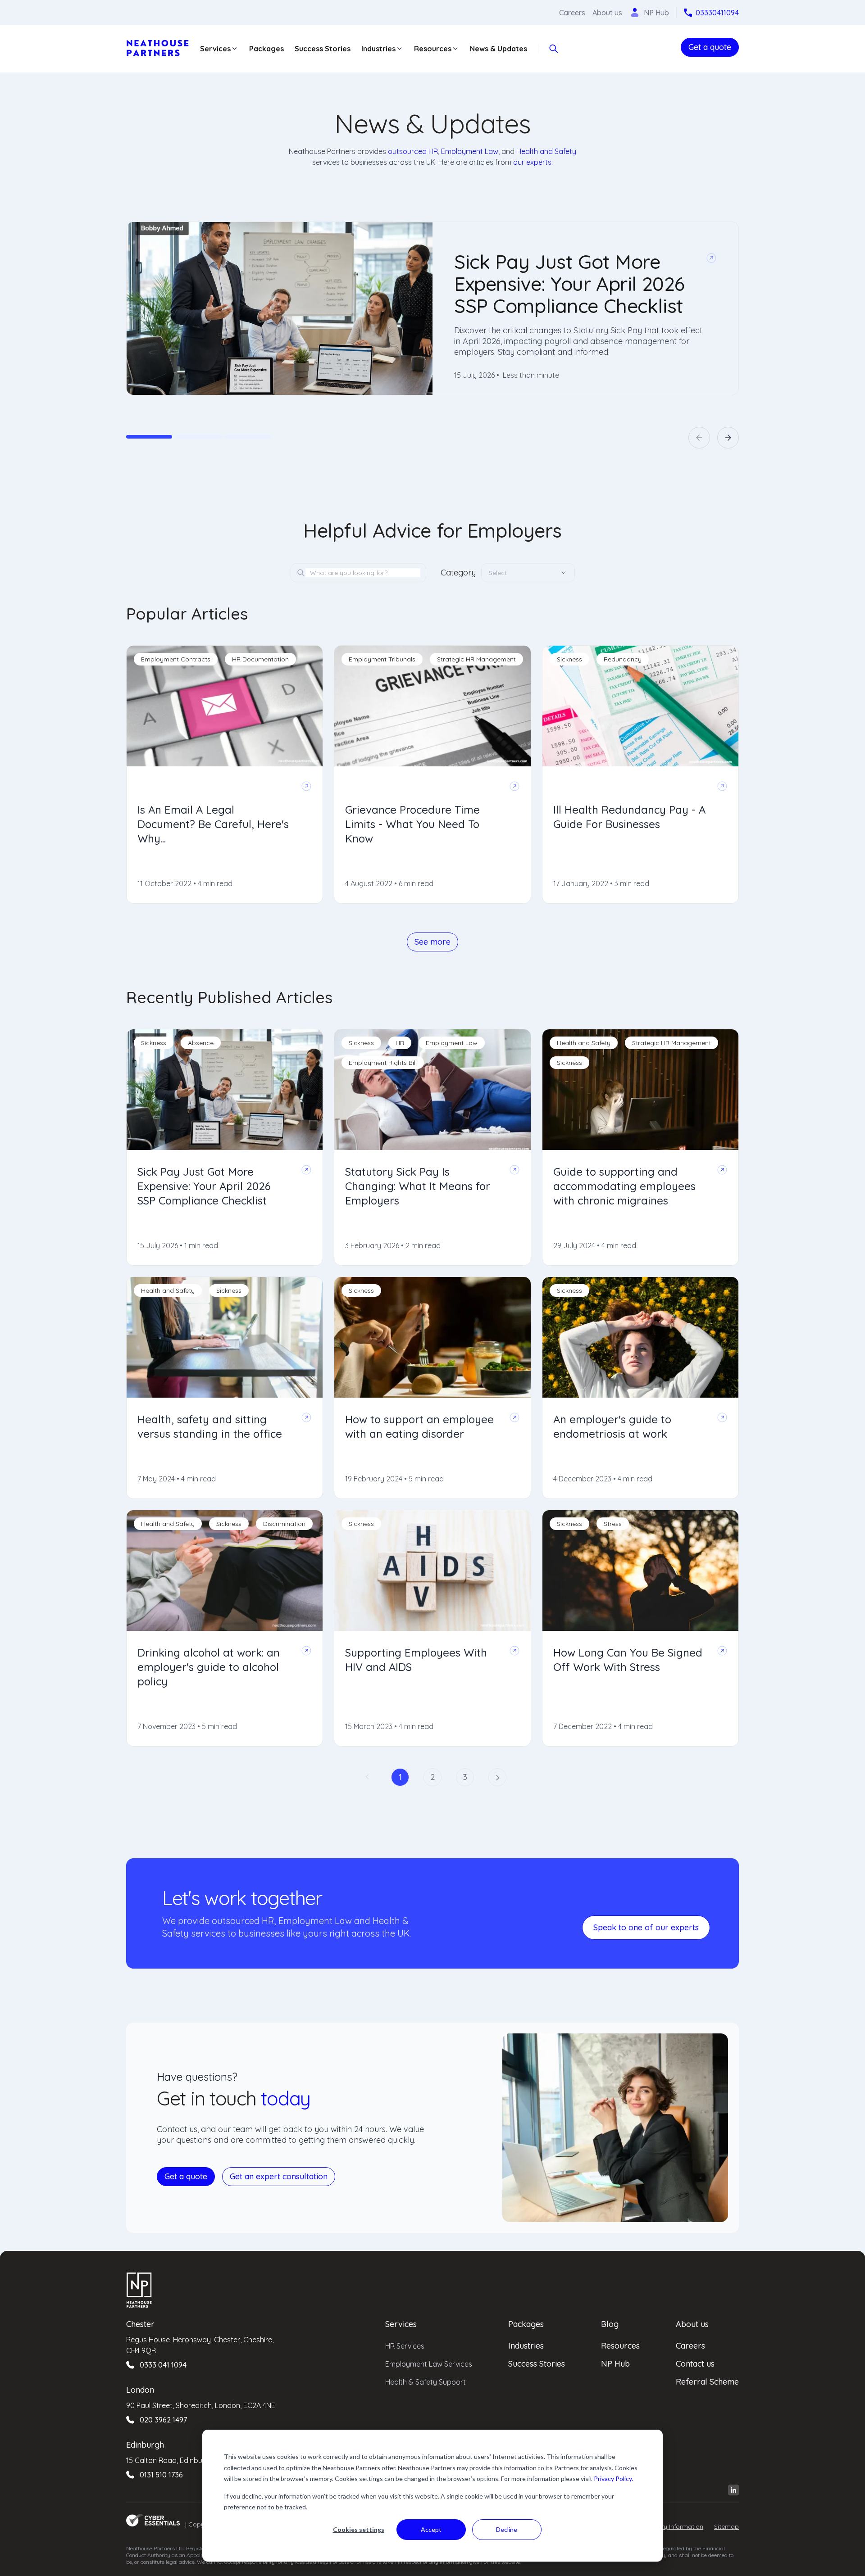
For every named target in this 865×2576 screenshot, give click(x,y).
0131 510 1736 (161, 2475)
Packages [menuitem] (526, 2324)
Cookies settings (359, 2529)
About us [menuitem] (692, 2324)
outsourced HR (413, 151)
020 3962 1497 (163, 2420)
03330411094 (717, 13)
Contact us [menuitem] (695, 2364)
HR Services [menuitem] (405, 2346)
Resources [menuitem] (620, 2346)
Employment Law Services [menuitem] (429, 2364)
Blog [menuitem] (610, 2324)
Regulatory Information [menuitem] (669, 2526)
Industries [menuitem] (526, 2346)
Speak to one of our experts (646, 1927)
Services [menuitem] (401, 2324)
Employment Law (470, 151)
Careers (572, 13)
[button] (699, 438)
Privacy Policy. (613, 2479)
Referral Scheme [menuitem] (707, 2382)
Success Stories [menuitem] (537, 2364)
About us (607, 13)
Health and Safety (546, 151)
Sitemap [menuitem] (726, 2526)
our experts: (533, 162)
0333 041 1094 (163, 2365)
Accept (431, 2529)
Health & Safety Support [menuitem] (426, 2382)
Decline (507, 2529)
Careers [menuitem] (690, 2346)
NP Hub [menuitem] (615, 2364)
